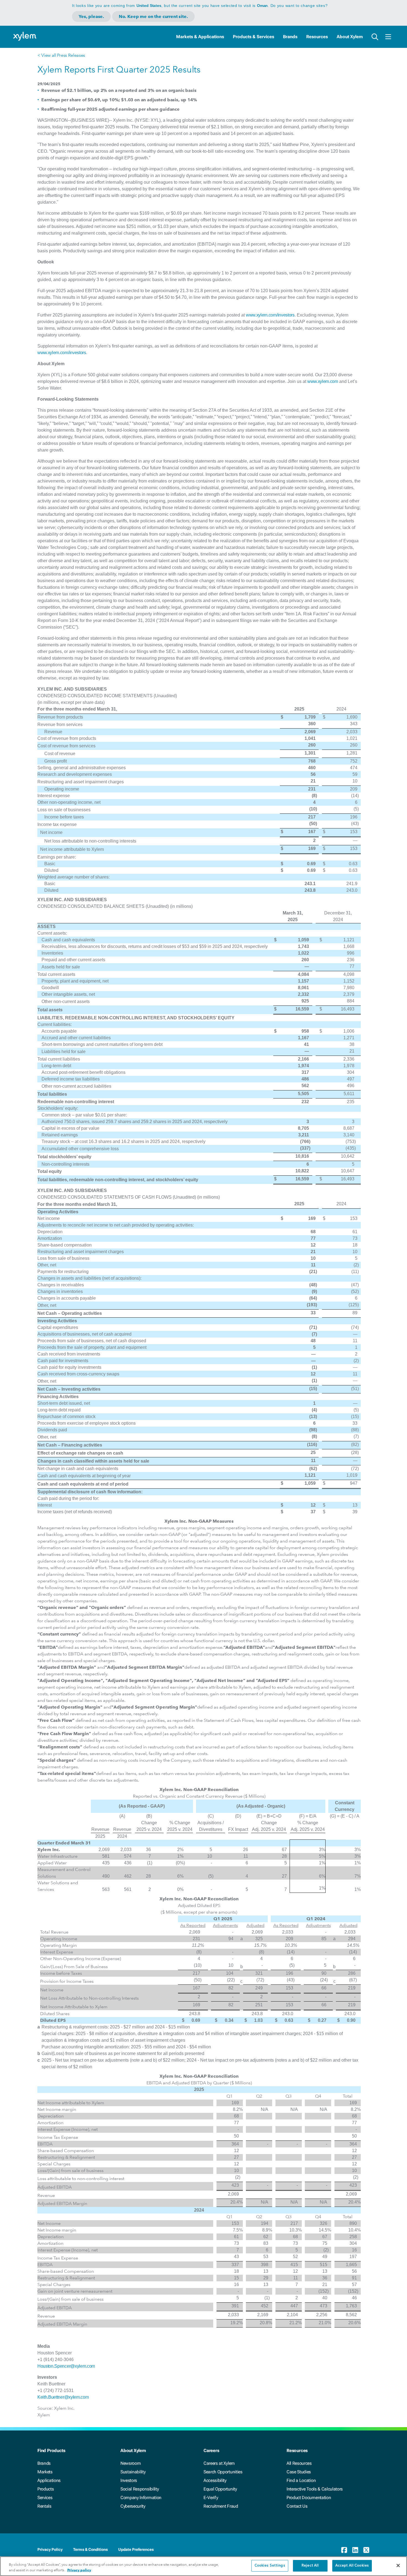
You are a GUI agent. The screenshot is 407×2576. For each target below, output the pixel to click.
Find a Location (301, 2480)
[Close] (398, 2565)
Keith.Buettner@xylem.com (63, 2397)
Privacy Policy (50, 2549)
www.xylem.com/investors (270, 315)
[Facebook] (344, 2550)
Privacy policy (79, 2570)
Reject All (310, 2566)
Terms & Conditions (90, 2549)
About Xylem (350, 37)
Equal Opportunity (220, 2489)
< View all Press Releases (61, 55)
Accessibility (215, 2480)
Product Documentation (309, 2498)
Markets (45, 2472)
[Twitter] (366, 2550)
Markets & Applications (200, 37)
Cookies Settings (270, 2566)
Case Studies (299, 2472)
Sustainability (133, 2472)
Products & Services (253, 37)
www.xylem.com (323, 381)
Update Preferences (136, 2549)
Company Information (141, 2498)
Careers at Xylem (219, 2463)
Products (46, 2489)
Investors (129, 2480)
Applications (49, 2480)
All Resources (299, 2463)
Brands (290, 37)
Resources (317, 37)
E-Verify (211, 2498)
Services (45, 2498)
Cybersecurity (133, 2506)
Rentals (44, 2506)
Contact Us (297, 2506)
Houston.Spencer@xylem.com (66, 2366)
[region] (203, 2566)
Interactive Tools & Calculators (315, 2489)
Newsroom (131, 2463)
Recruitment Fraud (221, 2506)
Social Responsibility (140, 2489)
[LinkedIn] (355, 2550)
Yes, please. (91, 16)
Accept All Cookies (352, 2566)
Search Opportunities (223, 2472)
